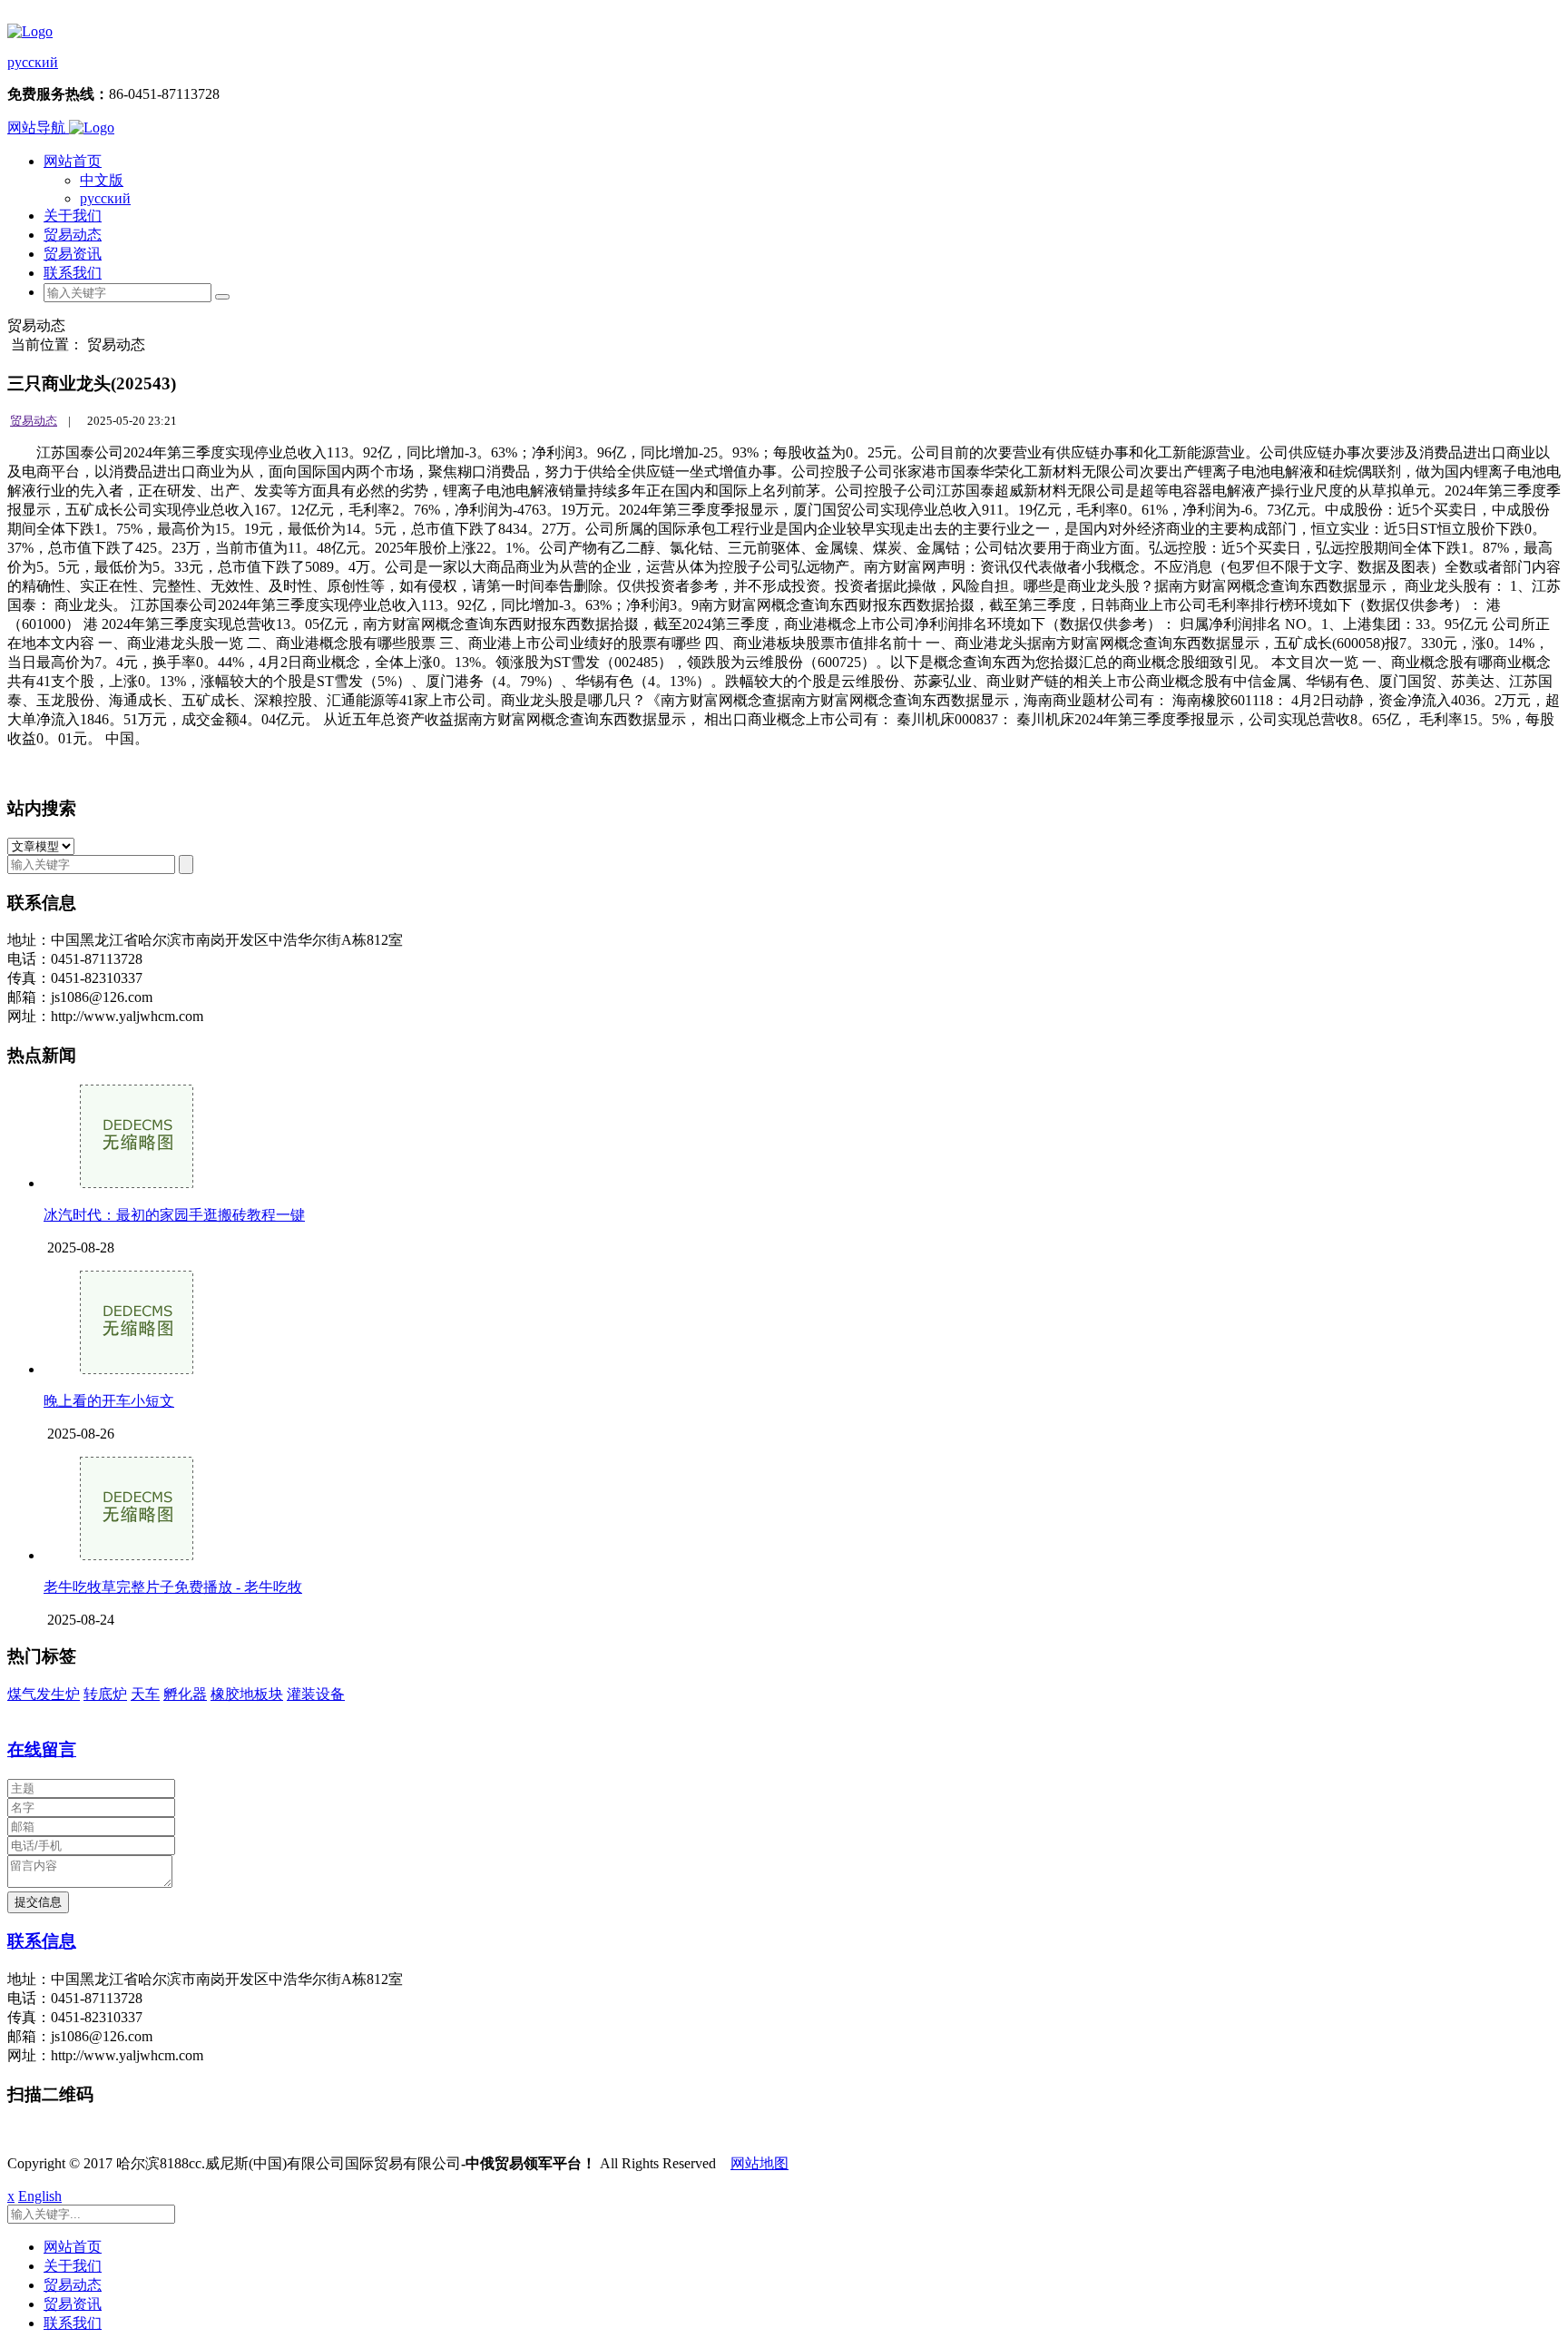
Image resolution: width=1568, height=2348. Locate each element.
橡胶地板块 (247, 1694)
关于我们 (73, 216)
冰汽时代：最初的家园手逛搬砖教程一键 (174, 1215)
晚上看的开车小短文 (109, 1401)
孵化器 (185, 1694)
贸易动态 (73, 235)
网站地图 (759, 2163)
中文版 (102, 180)
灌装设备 (316, 1694)
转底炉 (105, 1694)
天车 (145, 1694)
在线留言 (42, 1749)
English (40, 2196)
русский (33, 62)
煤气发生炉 (44, 1694)
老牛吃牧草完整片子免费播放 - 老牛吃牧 (173, 1587)
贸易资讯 (73, 254)
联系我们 (73, 273)
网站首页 (73, 161)
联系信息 (42, 1941)
